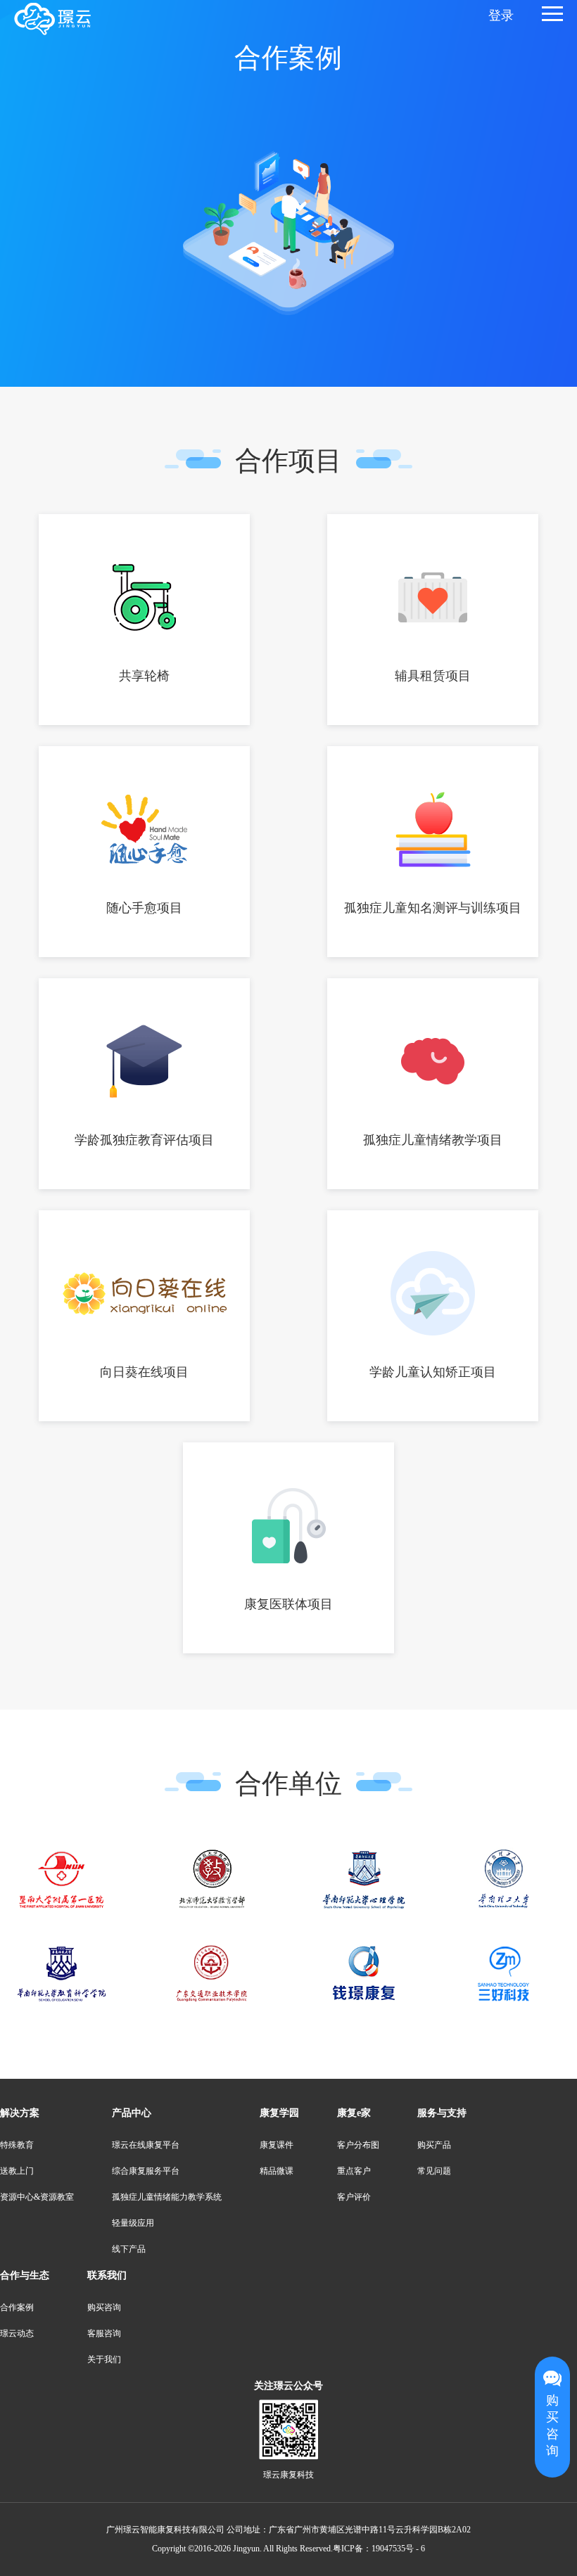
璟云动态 (17, 2334)
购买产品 (434, 2145)
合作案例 (17, 2308)
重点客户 (354, 2171)
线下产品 (129, 2249)
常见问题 (434, 2171)
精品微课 (277, 2171)
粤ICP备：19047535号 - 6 (379, 2549)
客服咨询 (104, 2334)
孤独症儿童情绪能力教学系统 (167, 2197)
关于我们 (104, 2360)
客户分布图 (358, 2145)
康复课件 (277, 2145)
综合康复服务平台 (146, 2171)
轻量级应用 (133, 2223)
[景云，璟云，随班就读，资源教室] (52, 19)
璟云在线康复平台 (146, 2145)
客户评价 (354, 2197)
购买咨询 (552, 2426)
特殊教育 (17, 2145)
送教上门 (17, 2171)
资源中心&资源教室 (37, 2197)
